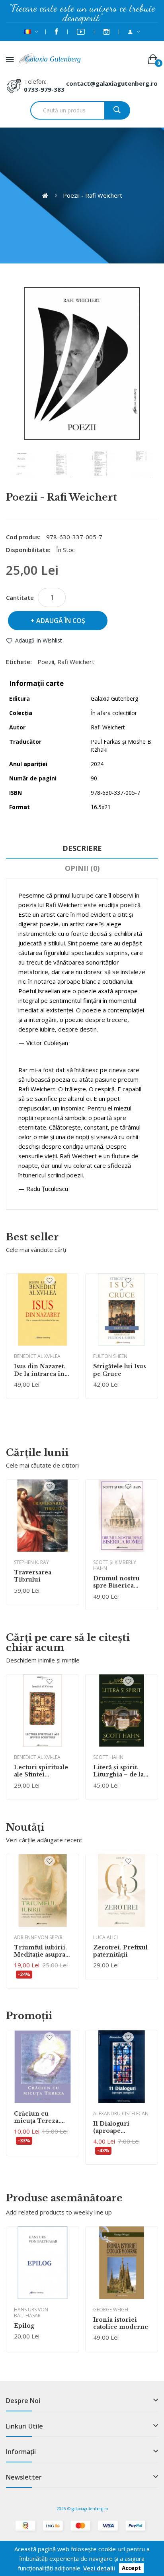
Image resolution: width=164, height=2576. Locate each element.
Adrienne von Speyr (38, 1937)
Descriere (82, 848)
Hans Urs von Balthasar (31, 2313)
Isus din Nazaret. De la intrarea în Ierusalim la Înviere (40, 1370)
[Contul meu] (134, 32)
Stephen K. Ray (31, 1562)
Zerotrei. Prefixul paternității (120, 1951)
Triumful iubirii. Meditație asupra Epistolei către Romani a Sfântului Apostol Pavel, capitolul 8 (40, 1951)
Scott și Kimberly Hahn (115, 1565)
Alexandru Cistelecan (121, 2113)
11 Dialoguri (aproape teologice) (111, 2127)
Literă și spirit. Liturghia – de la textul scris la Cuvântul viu (118, 1771)
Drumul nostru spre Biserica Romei (116, 1582)
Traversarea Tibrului (33, 1576)
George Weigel (111, 2310)
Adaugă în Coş (61, 621)
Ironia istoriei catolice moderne (121, 2323)
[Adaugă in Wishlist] (50, 1280)
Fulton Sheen (110, 1356)
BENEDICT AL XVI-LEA (37, 1356)
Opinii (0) (82, 868)
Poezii (46, 662)
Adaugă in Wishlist (39, 640)
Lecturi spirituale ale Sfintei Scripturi (41, 1771)
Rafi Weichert (76, 662)
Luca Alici (105, 1937)
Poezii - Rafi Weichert (93, 195)
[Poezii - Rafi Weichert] (22, 464)
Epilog (24, 2326)
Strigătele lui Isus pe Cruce (120, 1370)
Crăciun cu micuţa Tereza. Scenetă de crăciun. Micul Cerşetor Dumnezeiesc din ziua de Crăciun (42, 2117)
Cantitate (20, 597)
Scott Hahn (108, 1757)
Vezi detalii (99, 2568)
